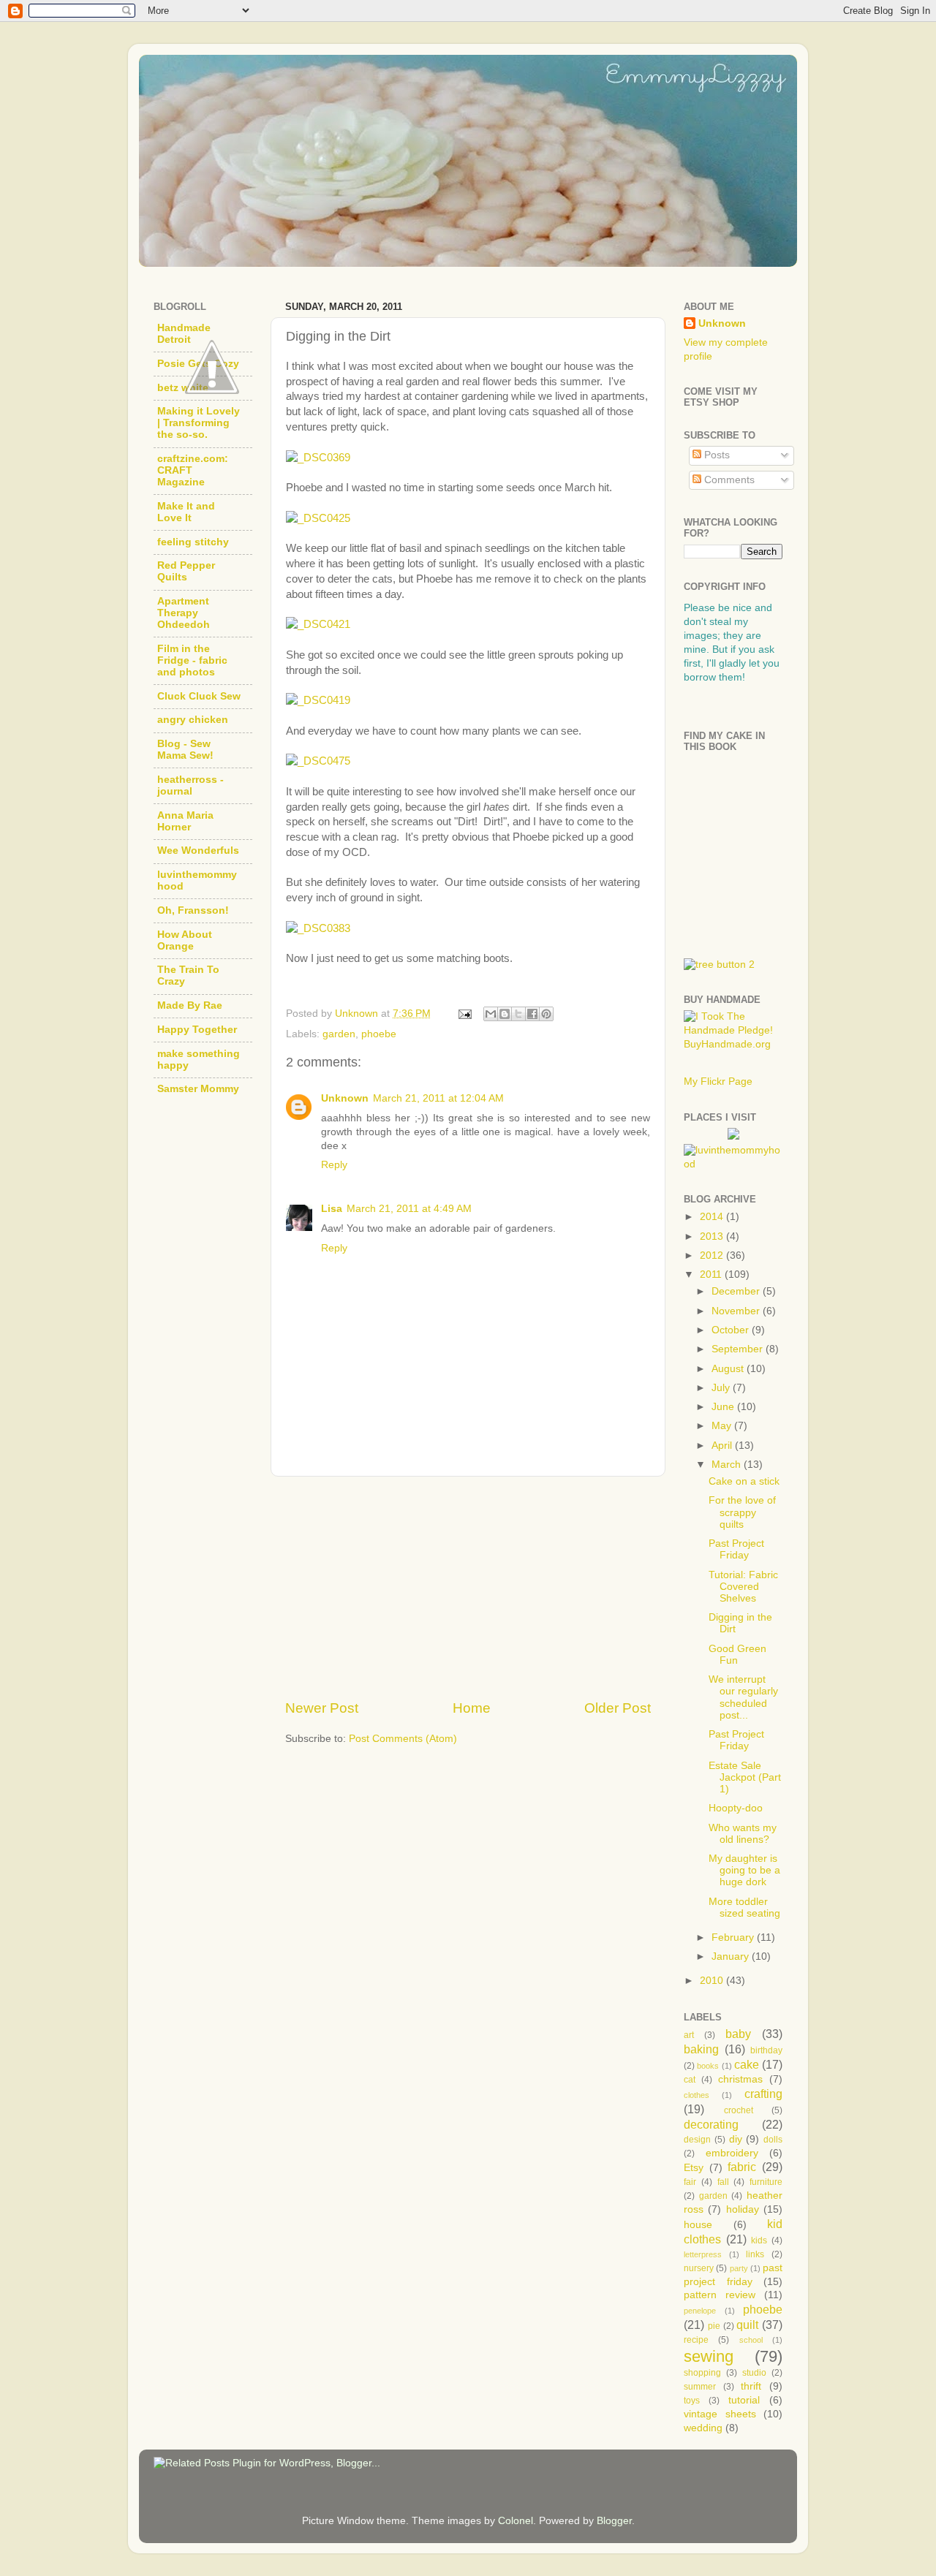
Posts (716, 455)
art (689, 2035)
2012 (713, 1255)
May (723, 1426)
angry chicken (193, 720)
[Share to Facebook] (532, 1014)
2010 (713, 1981)
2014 (713, 1217)
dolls (773, 2140)
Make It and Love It (186, 512)
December (737, 1291)
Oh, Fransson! (193, 910)
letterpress (703, 2254)
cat (690, 2080)
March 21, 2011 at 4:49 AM (409, 1209)
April (723, 1446)
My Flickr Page (718, 1081)
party (739, 2268)
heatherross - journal (190, 785)
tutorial (744, 2400)
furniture (766, 2182)
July (722, 1388)
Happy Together (197, 1030)
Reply (334, 1165)
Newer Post (322, 1708)
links (755, 2254)
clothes (697, 2095)
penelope (700, 2311)
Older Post (618, 1708)
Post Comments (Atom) (403, 1739)
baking (701, 2049)
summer (700, 2387)
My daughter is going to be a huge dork (744, 1870)
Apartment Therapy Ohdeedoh (184, 613)
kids (759, 2240)
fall (723, 2182)
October (732, 1330)
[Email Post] (464, 1014)
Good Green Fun (737, 1655)
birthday (766, 2050)
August (729, 1369)
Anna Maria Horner (185, 821)
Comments (728, 480)
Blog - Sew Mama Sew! (185, 750)
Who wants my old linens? (743, 1834)
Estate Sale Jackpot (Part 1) (745, 1777)
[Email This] (491, 1014)
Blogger (614, 2521)
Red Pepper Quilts (186, 571)
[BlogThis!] (505, 1014)
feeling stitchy (193, 542)
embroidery (732, 2153)
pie (714, 2326)
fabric (742, 2167)
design (697, 2140)
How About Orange (185, 940)
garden (339, 1034)
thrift (751, 2386)
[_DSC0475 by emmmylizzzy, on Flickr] (318, 761)
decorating (711, 2124)
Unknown (345, 1098)
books (708, 2066)
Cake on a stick (744, 1481)
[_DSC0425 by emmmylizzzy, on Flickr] (318, 518)
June (724, 1407)
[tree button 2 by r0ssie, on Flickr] (719, 965)
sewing (709, 2356)
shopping (702, 2373)
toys (692, 2401)
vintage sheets (720, 2414)
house (698, 2225)
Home (472, 1708)
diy (736, 2139)
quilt (747, 2325)
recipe (696, 2340)
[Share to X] (518, 1014)
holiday (743, 2209)
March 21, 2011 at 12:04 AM (438, 1098)
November (737, 1311)
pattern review (720, 2295)
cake (747, 2064)
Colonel (516, 2521)
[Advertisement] (468, 1588)
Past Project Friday (736, 1549)
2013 (713, 1236)
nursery (699, 2268)
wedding (703, 2428)
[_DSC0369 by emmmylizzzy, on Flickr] (318, 458)
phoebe (379, 1034)
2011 (712, 1274)
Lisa (332, 1209)
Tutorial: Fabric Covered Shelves (743, 1587)
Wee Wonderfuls (198, 851)
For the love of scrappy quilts (742, 1512)
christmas (740, 2079)
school (751, 2340)
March (728, 1465)
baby (738, 2034)
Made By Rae (190, 1005)
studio (754, 2373)
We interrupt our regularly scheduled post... (743, 1697)
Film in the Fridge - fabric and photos (192, 660)
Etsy (694, 2168)
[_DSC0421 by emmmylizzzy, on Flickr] (318, 624)
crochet (739, 2110)
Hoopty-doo (736, 1808)
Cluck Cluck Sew (199, 696)
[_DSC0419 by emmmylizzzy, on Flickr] (318, 700)
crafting (763, 2094)
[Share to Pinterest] (546, 1014)
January (732, 1956)
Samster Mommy (198, 1089)
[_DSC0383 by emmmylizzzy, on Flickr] (318, 928)
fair (690, 2182)
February (734, 1937)
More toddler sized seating (744, 1908)
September (739, 1349)
